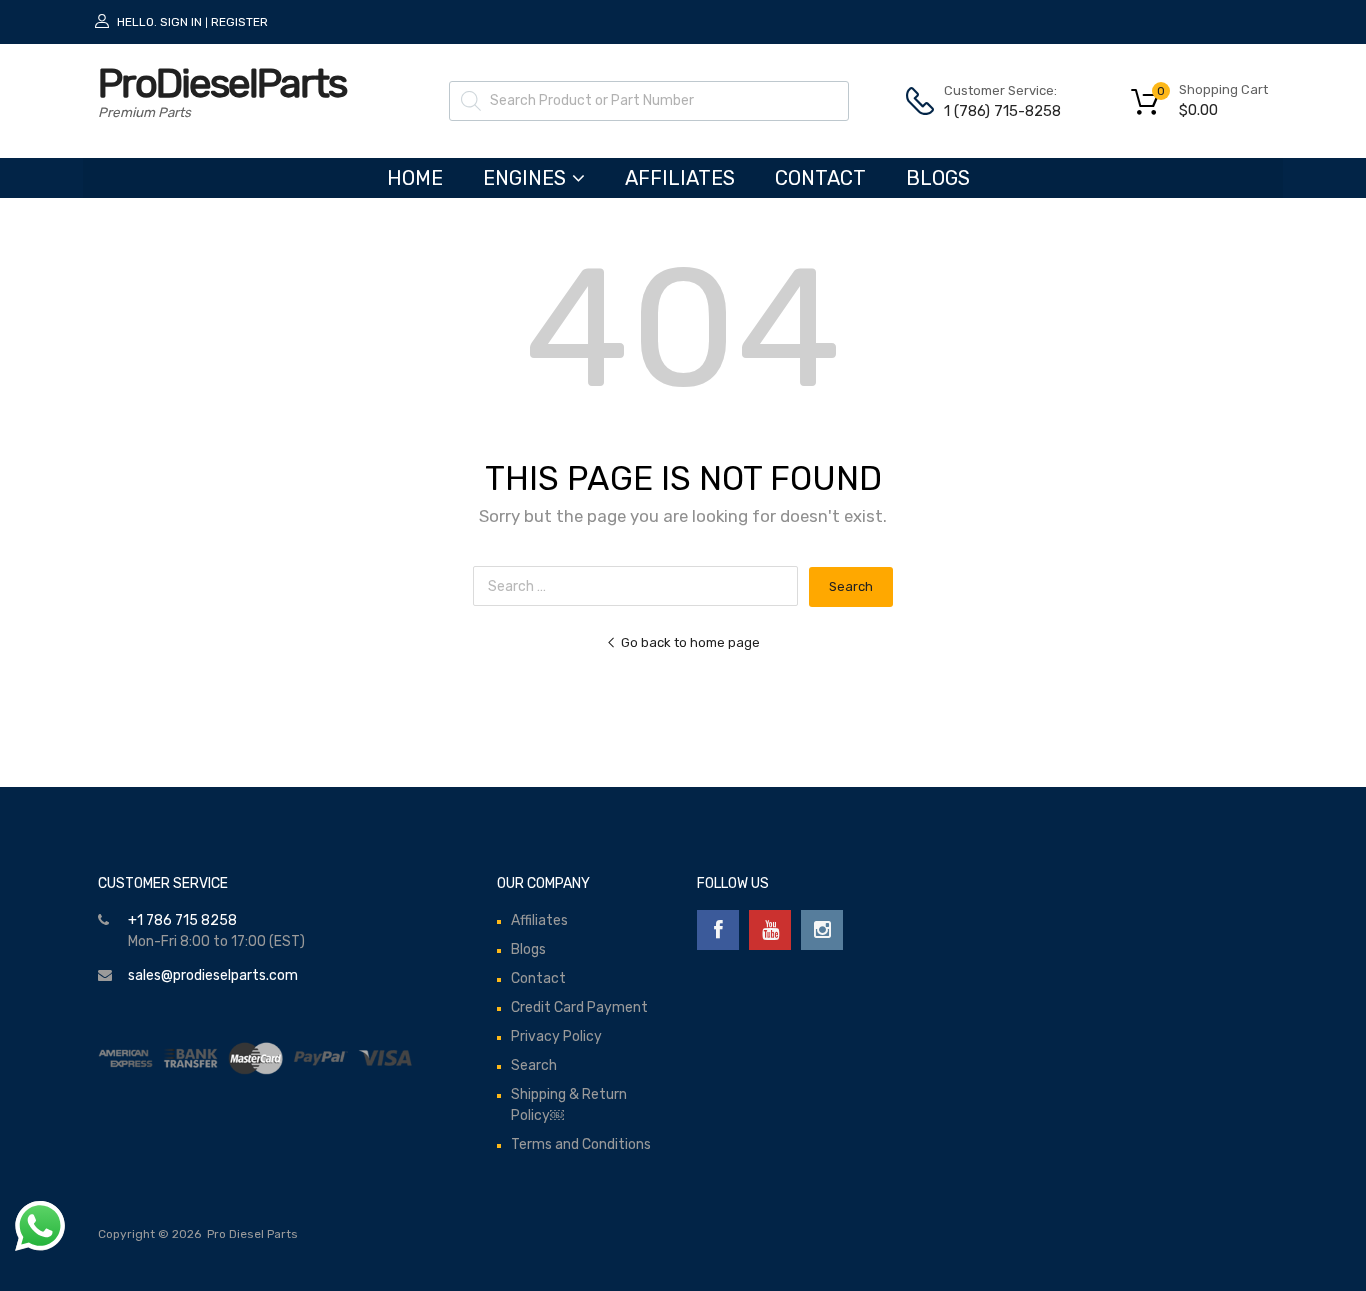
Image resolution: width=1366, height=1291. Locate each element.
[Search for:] (641, 586)
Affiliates (680, 178)
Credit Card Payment (579, 1007)
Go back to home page (690, 642)
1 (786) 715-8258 (993, 111)
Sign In (181, 22)
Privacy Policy (556, 1036)
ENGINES (524, 178)
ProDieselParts (222, 83)
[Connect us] (718, 930)
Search (534, 1065)
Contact (820, 178)
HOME (415, 178)
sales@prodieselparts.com (213, 975)
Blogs (938, 178)
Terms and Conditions (581, 1144)
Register (239, 22)
